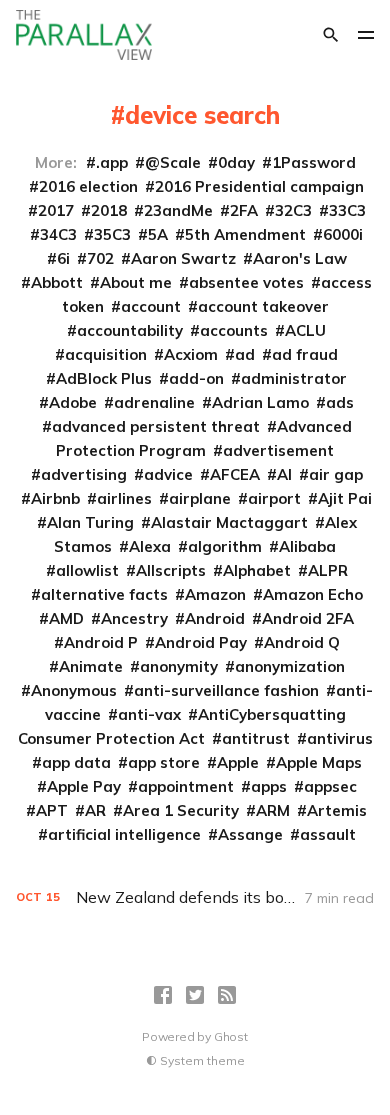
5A (158, 234)
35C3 (112, 234)
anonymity (179, 666)
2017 (56, 210)
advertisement (278, 450)
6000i (343, 234)
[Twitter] (195, 995)
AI (284, 474)
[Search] (331, 35)
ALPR (328, 570)
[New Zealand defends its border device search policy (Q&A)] (195, 897)
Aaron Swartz (183, 258)
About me (136, 282)
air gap (336, 474)
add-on (196, 378)
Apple (238, 762)
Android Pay (201, 642)
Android (215, 618)
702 (100, 258)
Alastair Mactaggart (229, 522)
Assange (250, 834)
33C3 (347, 210)
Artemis (337, 810)
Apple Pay (84, 786)
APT (52, 810)
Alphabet (257, 570)
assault (328, 834)
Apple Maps (319, 762)
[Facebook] (163, 995)
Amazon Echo (313, 594)
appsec (330, 786)
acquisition (106, 354)
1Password (314, 162)
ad (245, 354)
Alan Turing (90, 522)
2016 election (88, 186)
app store (164, 762)
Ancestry (134, 618)
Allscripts (171, 570)
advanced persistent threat (156, 426)
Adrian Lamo (260, 402)
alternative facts (104, 594)
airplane (200, 498)
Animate (91, 666)
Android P (101, 642)
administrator (294, 378)
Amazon (215, 594)
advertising (84, 474)
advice (168, 474)
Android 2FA (308, 618)
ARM (273, 810)
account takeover (263, 306)
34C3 (58, 234)
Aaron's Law (300, 258)
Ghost (231, 1036)
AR (95, 810)
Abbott (57, 282)
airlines (124, 498)
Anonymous (74, 690)
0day (236, 162)
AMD (66, 618)
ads (340, 402)
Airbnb (55, 498)
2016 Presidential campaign (259, 186)
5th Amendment (245, 234)
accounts (234, 330)
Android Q (302, 642)
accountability (130, 330)
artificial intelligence (124, 834)
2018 (109, 210)
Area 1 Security (181, 810)
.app (112, 162)
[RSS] (227, 995)
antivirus (340, 738)
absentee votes (246, 282)
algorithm (225, 546)
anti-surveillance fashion (226, 690)
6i (63, 258)
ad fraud (305, 354)
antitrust (256, 738)
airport (274, 498)
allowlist (87, 570)
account (151, 306)
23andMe (178, 210)
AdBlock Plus (104, 378)
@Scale (173, 162)
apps (269, 786)
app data (76, 762)
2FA (244, 210)
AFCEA (235, 474)
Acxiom (191, 354)
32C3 (293, 210)
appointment (186, 786)
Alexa (150, 546)
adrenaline (154, 402)
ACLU (305, 330)
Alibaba (307, 546)
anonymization (290, 666)
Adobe (73, 402)
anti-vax (149, 714)
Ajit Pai (345, 498)
